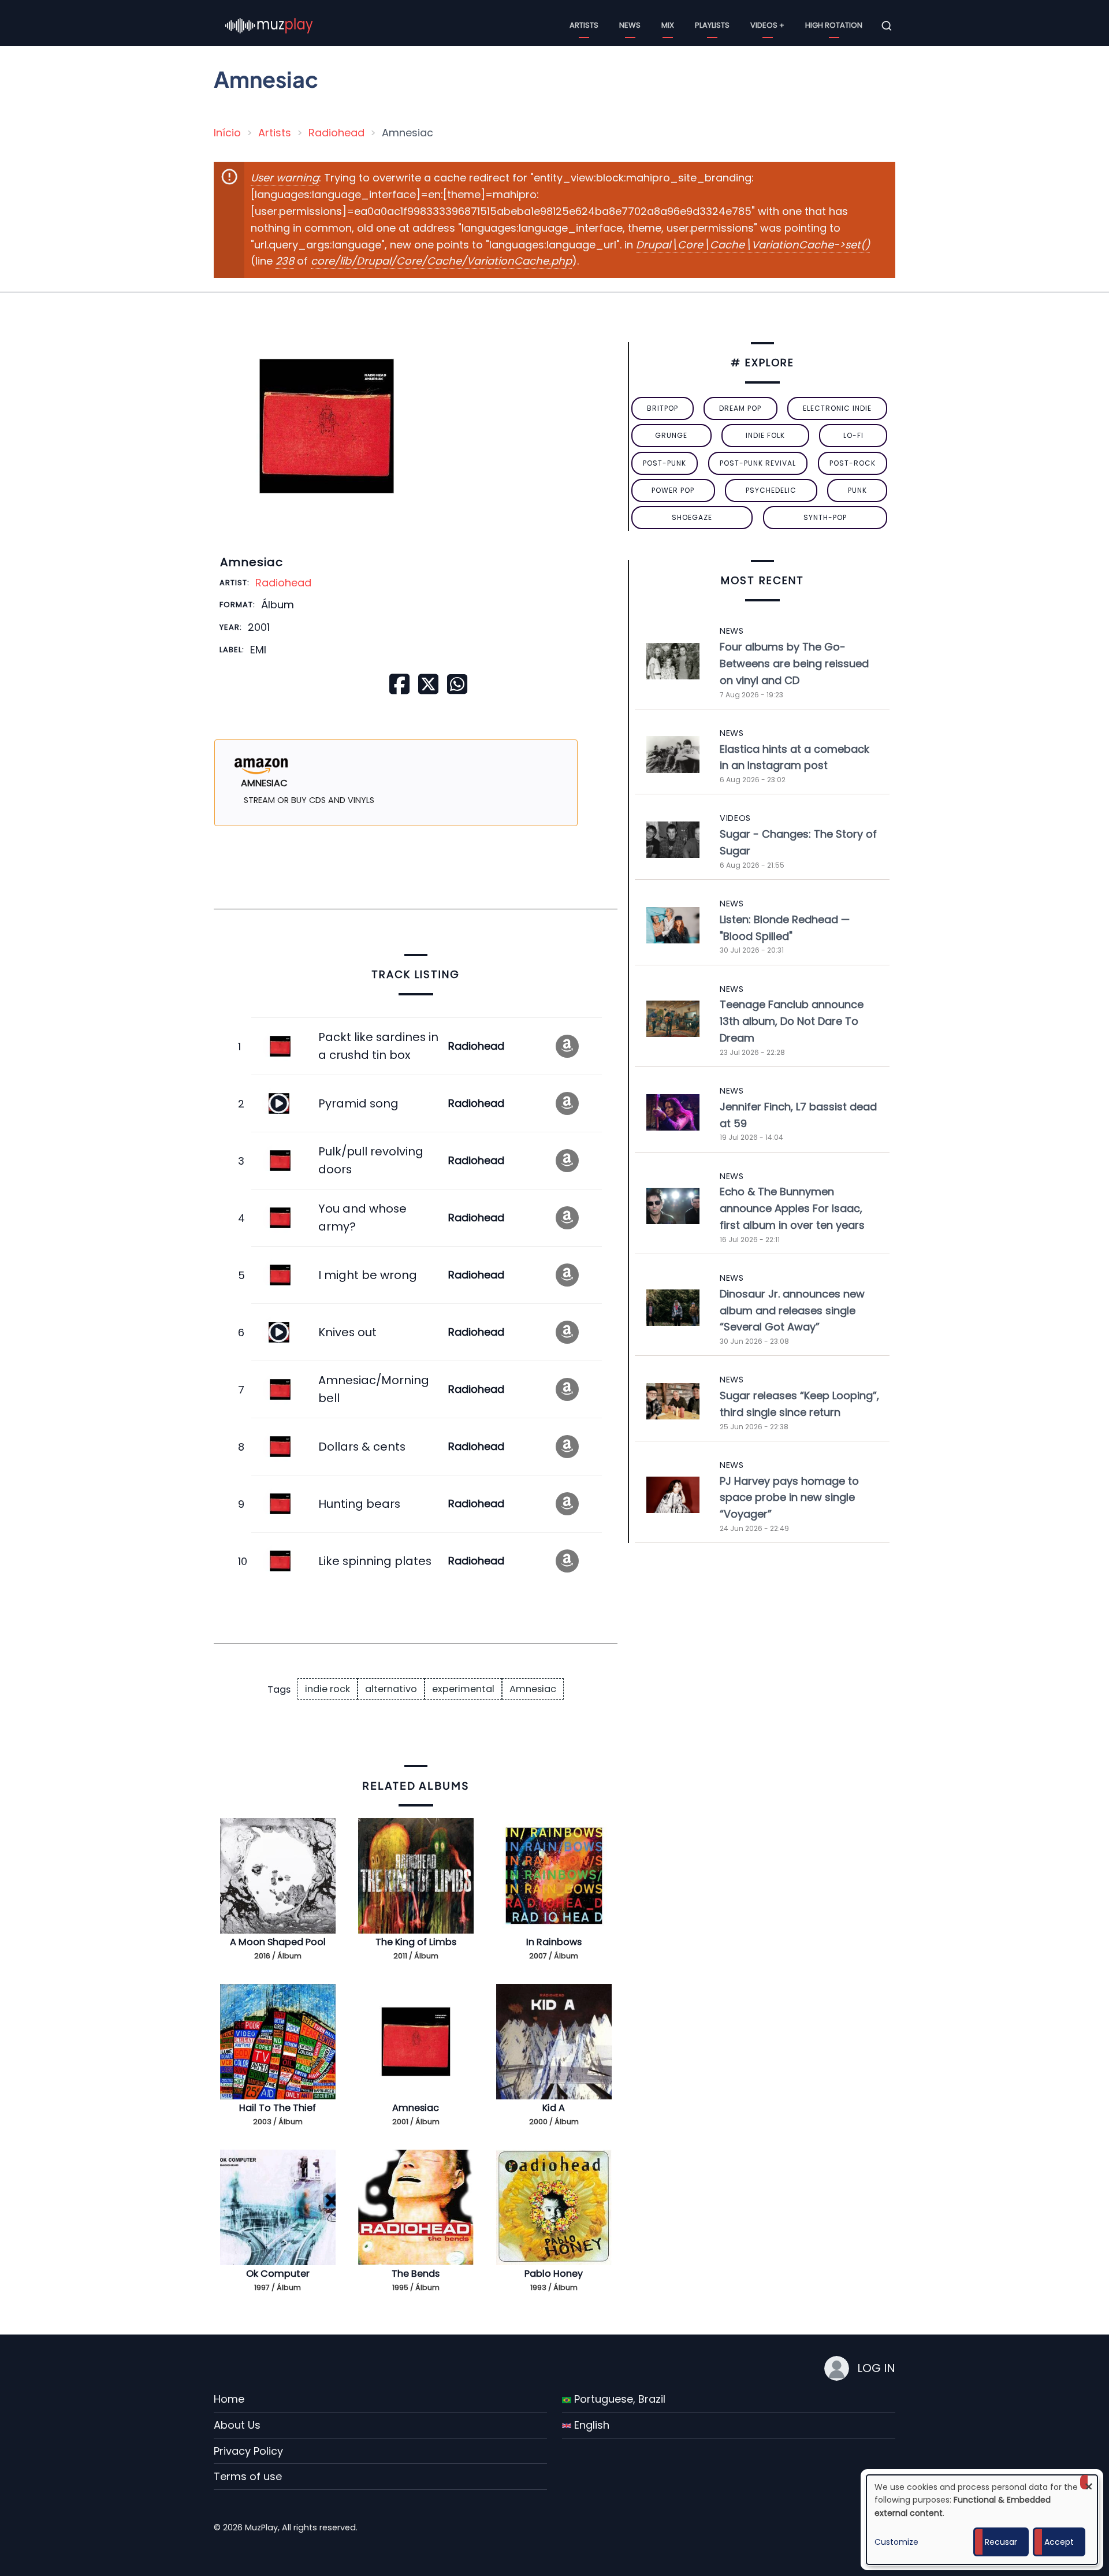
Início (227, 133)
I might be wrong (368, 1275)
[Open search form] (887, 26)
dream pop (740, 408)
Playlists (712, 25)
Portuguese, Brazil (618, 2399)
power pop (673, 490)
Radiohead (336, 133)
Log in (876, 2368)
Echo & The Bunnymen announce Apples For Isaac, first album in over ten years (792, 1208)
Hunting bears (359, 1504)
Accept (1059, 2542)
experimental (463, 1689)
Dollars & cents (362, 1447)
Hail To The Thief (278, 2108)
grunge (671, 435)
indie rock (328, 1689)
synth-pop (825, 517)
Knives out (347, 1332)
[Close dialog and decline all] (1089, 2482)
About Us (237, 2425)
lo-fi (853, 435)
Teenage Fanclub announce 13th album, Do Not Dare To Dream (792, 1021)
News (630, 25)
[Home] (269, 25)
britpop (663, 408)
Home (229, 2399)
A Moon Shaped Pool (278, 1942)
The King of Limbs (416, 1942)
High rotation (834, 25)
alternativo (391, 1689)
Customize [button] (896, 2542)
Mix (668, 25)
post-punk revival (758, 463)
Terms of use (248, 2476)
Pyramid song (358, 1103)
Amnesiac (533, 1689)
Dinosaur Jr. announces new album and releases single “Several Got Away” (792, 1311)
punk (857, 490)
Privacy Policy (248, 2451)
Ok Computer (278, 2274)
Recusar (1001, 2542)
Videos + (767, 25)
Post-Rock (853, 463)
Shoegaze (692, 517)
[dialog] (982, 2520)
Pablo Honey (554, 2274)
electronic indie (837, 408)
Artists (584, 25)
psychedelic (771, 490)
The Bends (416, 2274)
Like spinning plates (375, 1561)
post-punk (665, 463)
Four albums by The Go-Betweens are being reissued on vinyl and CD (794, 663)
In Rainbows (554, 1942)
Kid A (554, 2108)
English (590, 2425)
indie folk (765, 435)
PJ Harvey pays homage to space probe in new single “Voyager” (789, 1498)
